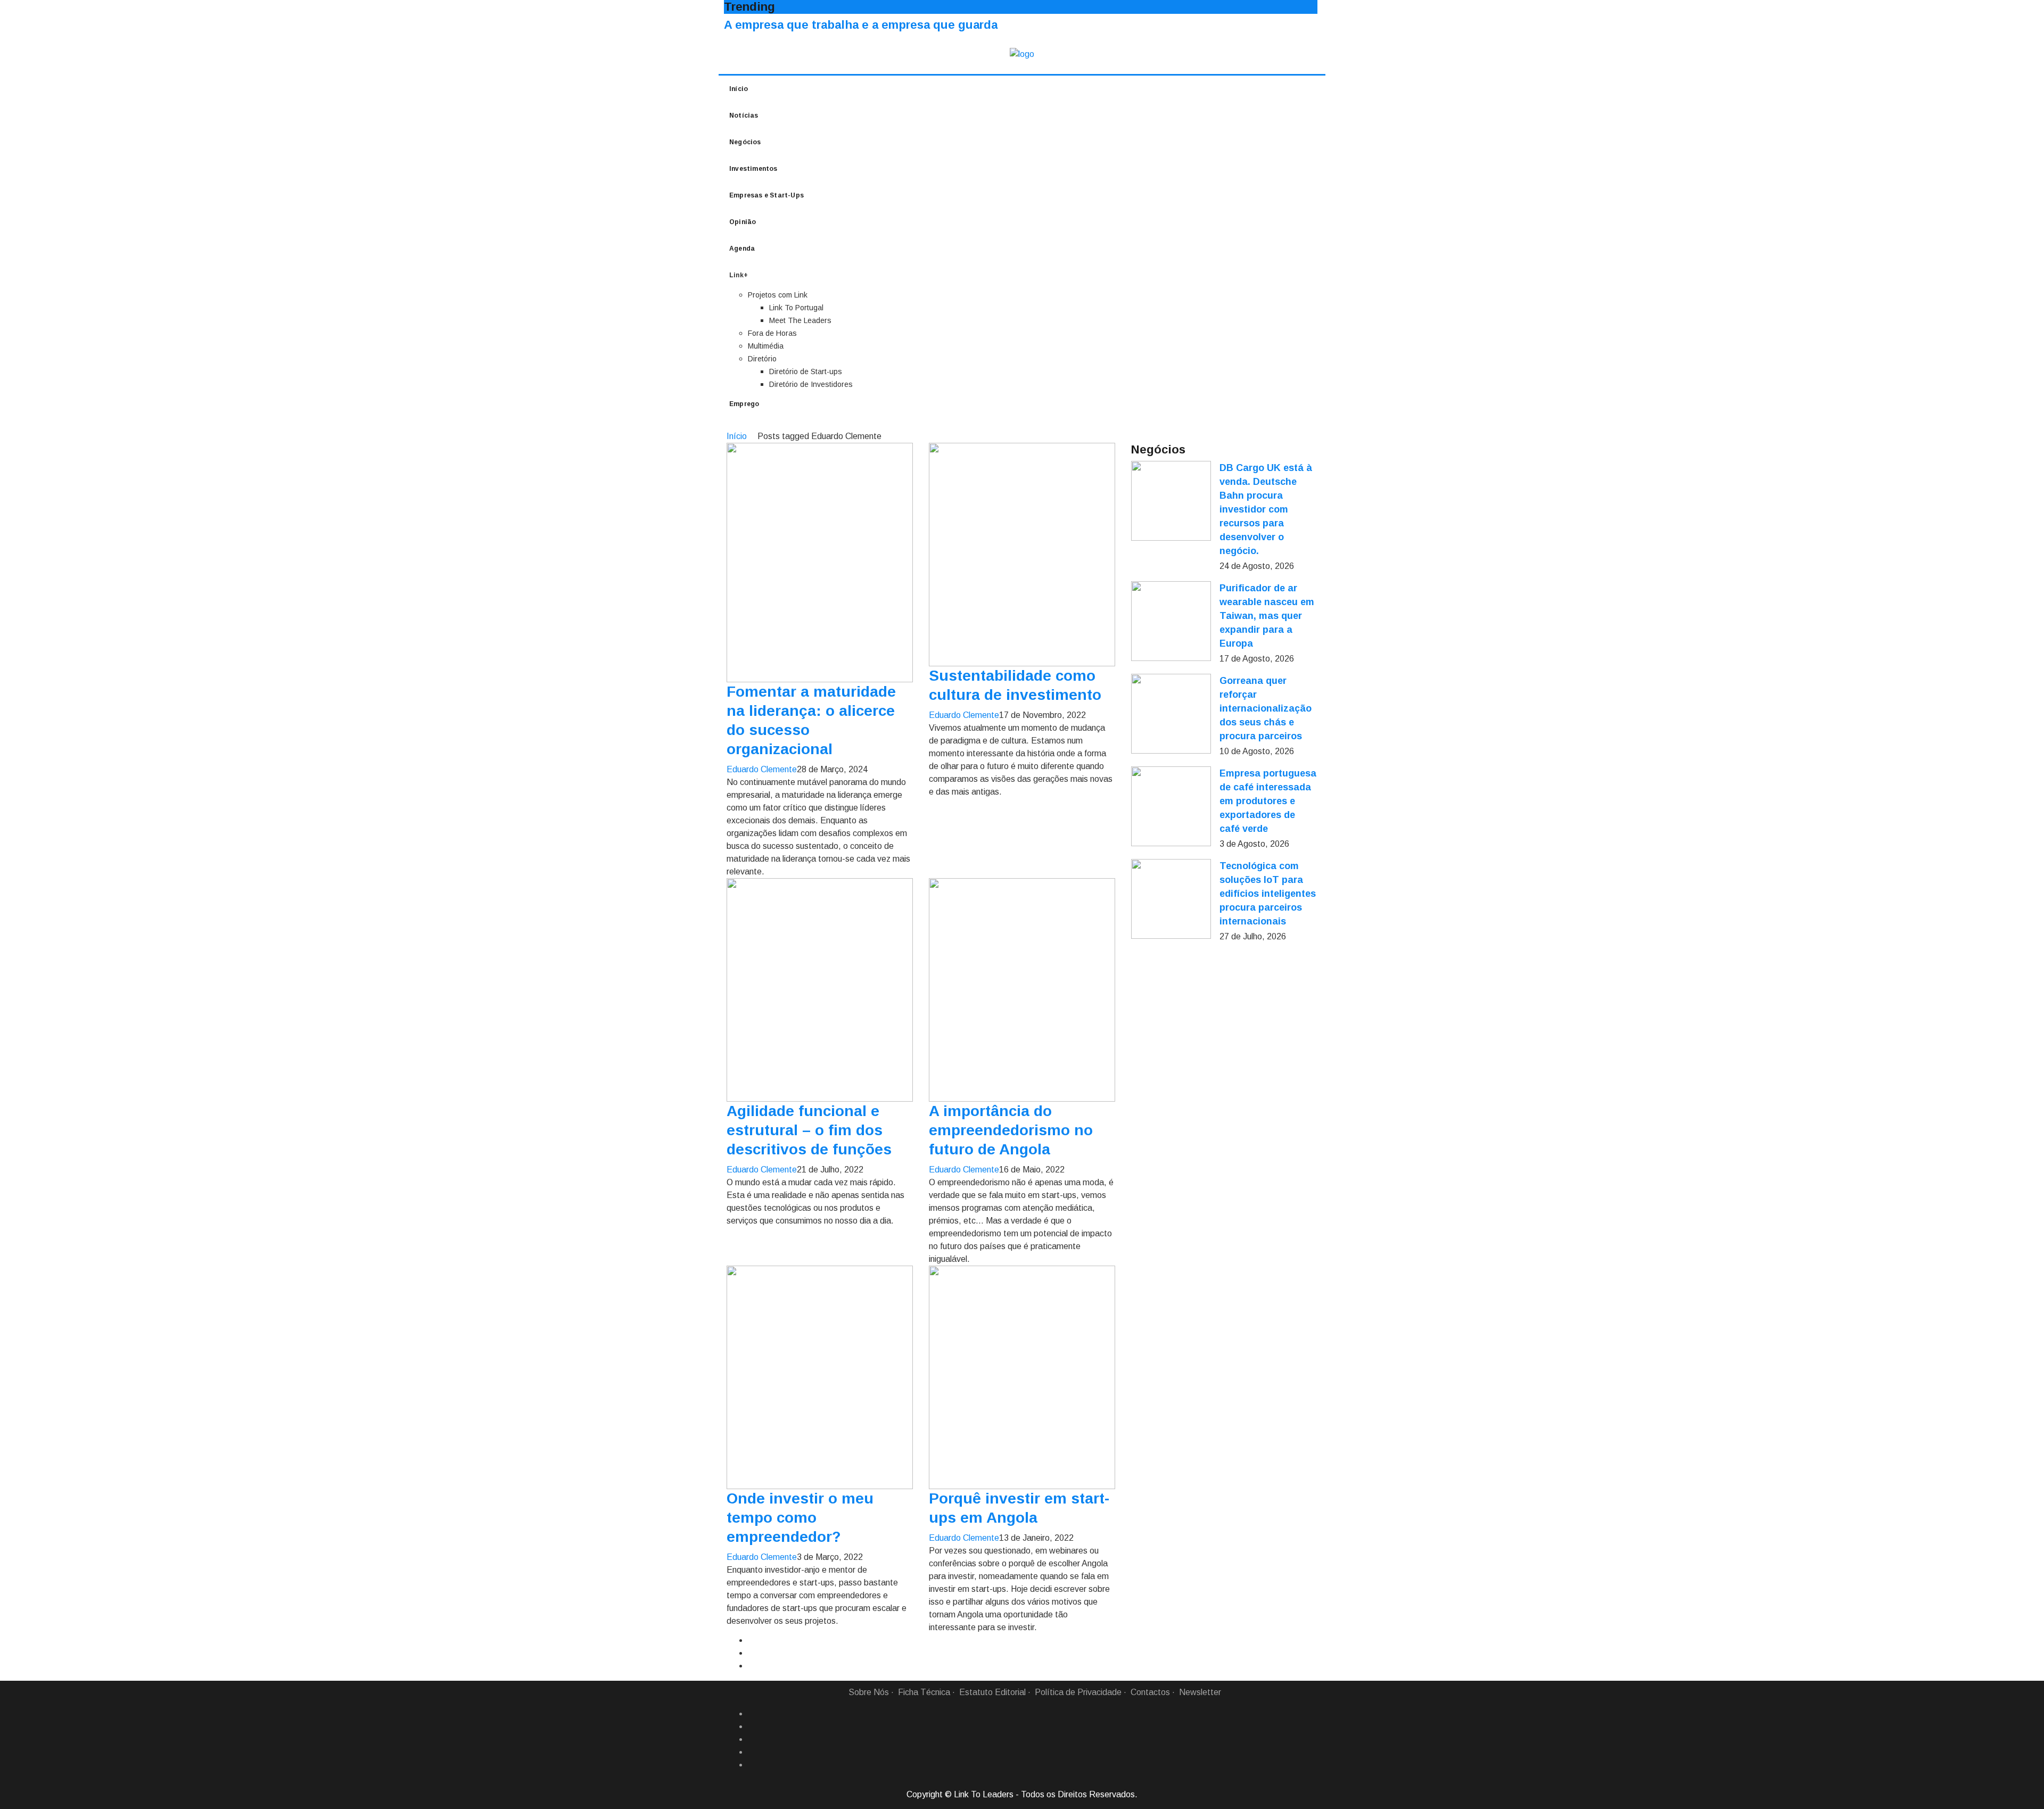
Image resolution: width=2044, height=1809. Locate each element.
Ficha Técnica (924, 1692)
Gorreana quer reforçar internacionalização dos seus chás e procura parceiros (1266, 708)
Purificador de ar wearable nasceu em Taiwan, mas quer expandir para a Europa (1267, 616)
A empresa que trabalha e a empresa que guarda (861, 25)
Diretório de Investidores (811, 384)
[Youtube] (752, 1765)
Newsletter (1200, 1692)
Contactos (1150, 1692)
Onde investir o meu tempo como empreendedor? (800, 1518)
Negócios (745, 142)
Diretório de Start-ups (806, 371)
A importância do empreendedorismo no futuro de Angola (1011, 1130)
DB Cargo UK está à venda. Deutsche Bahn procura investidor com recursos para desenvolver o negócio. (1266, 509)
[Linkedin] (752, 1727)
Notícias (744, 115)
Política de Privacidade (1078, 1692)
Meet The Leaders (800, 320)
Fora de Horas (772, 333)
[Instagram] (752, 1752)
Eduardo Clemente (762, 769)
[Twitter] (752, 1739)
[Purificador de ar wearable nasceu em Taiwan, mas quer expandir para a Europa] (1171, 621)
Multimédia (766, 346)
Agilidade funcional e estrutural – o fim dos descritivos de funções (809, 1130)
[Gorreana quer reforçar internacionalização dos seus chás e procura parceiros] (1171, 714)
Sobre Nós (869, 1692)
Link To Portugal (796, 308)
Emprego (744, 404)
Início (739, 89)
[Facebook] (752, 1714)
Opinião (743, 222)
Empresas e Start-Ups (767, 195)
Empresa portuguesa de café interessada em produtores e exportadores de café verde (1268, 801)
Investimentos (753, 169)
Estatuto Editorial (992, 1692)
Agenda (742, 249)
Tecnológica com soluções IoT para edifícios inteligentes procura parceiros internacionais (1268, 894)
